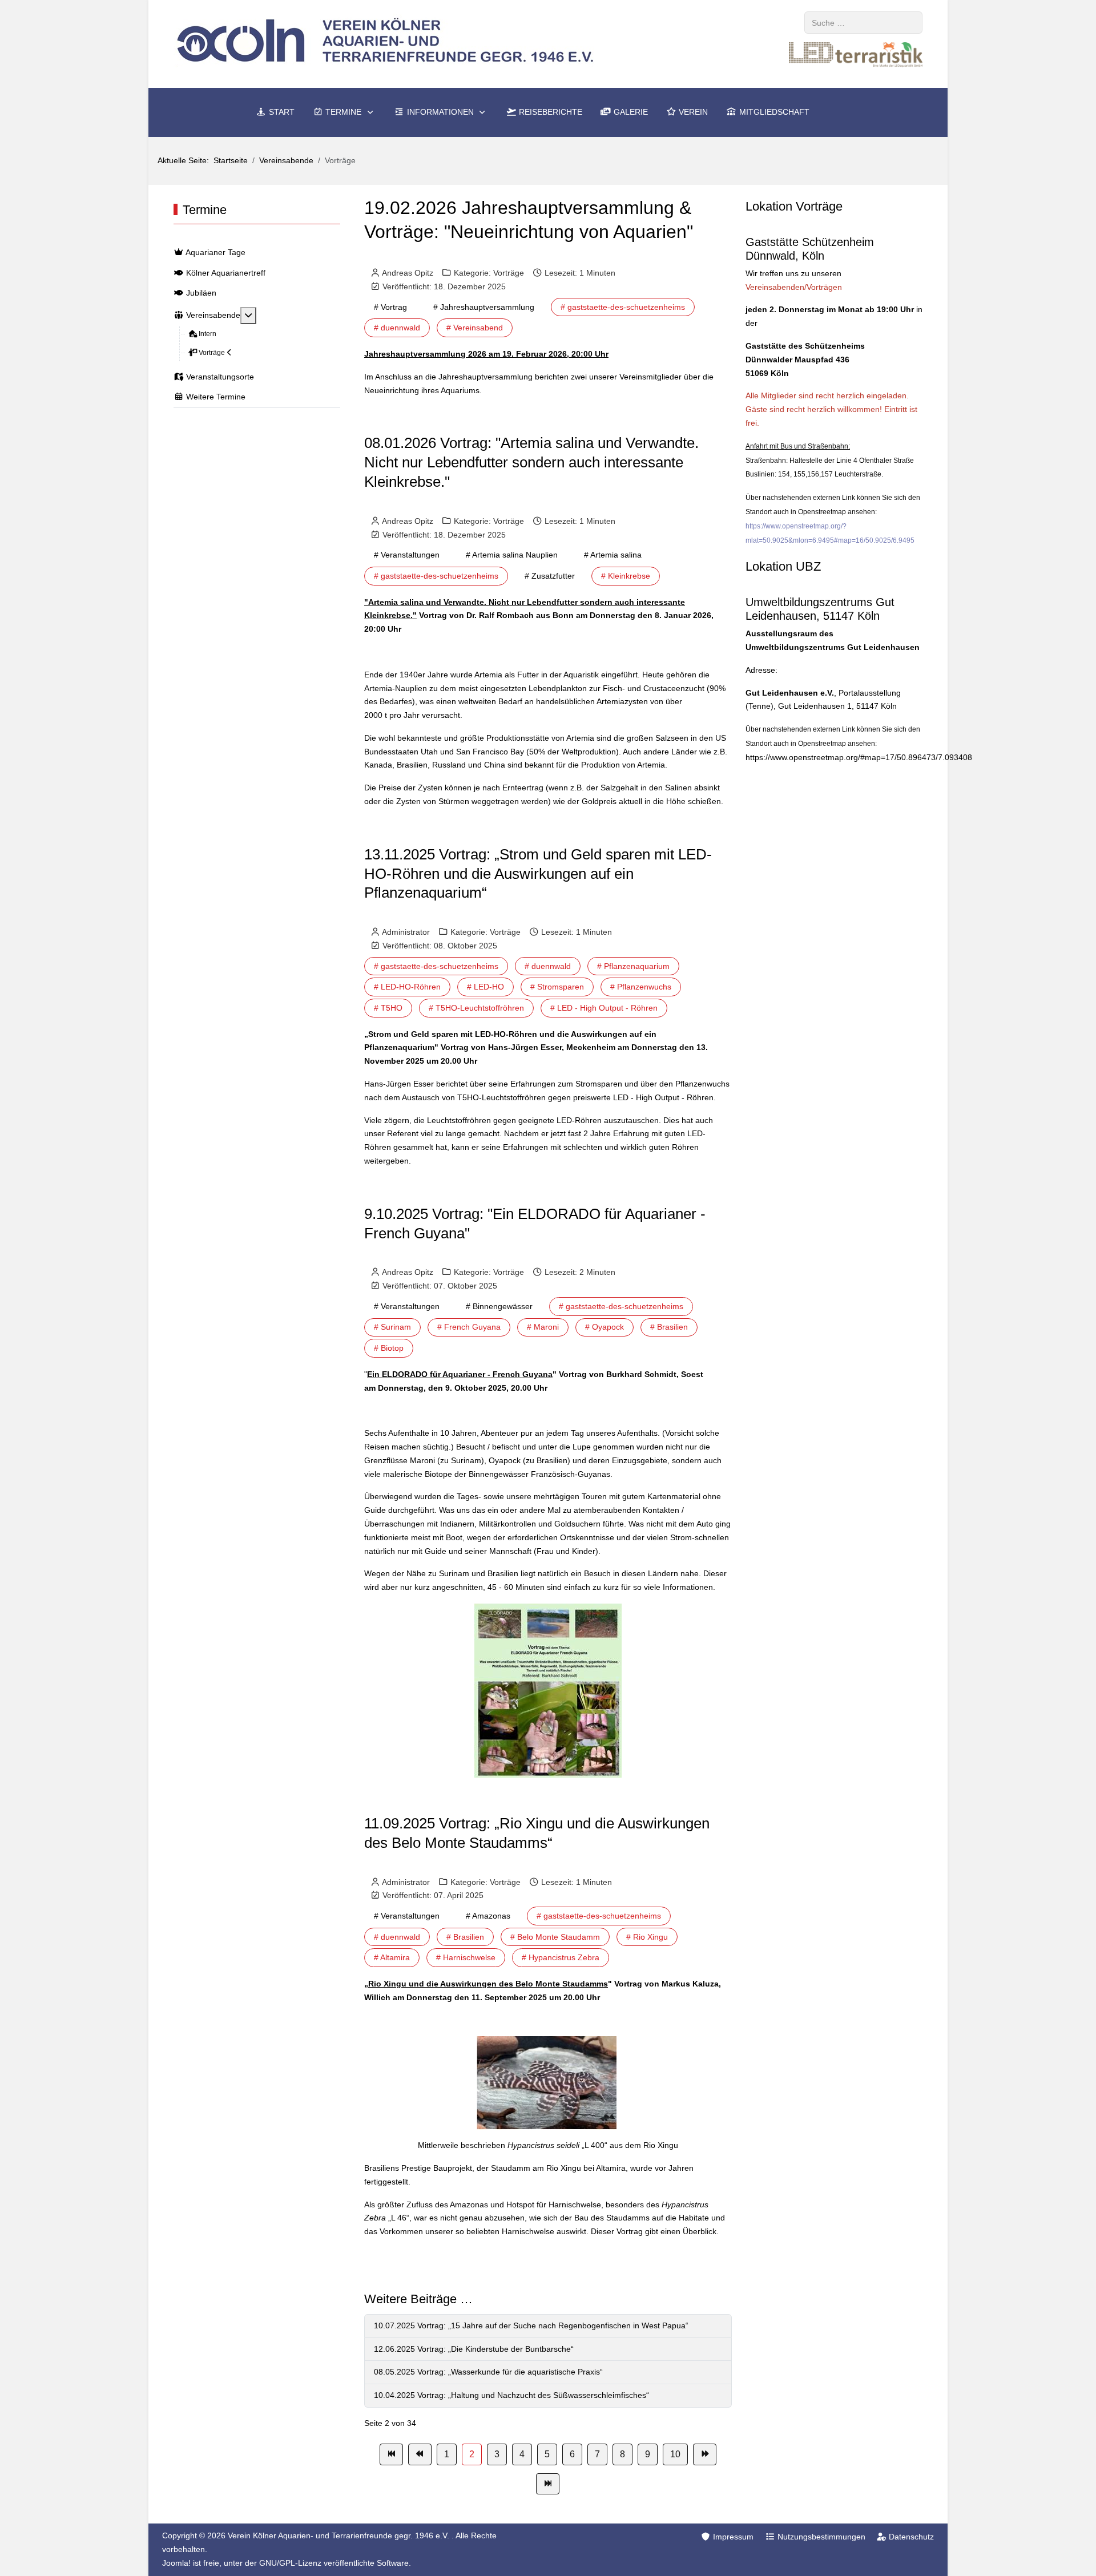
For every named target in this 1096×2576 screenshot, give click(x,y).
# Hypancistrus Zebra (561, 1957)
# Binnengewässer (499, 1306)
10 (675, 2454)
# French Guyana (469, 1327)
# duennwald (397, 328)
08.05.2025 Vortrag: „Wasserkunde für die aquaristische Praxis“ (488, 2372)
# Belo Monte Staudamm (555, 1937)
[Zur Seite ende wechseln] (548, 2484)
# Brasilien (669, 1327)
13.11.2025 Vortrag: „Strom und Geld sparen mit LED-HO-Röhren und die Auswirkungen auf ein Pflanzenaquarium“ (538, 874)
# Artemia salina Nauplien (512, 555)
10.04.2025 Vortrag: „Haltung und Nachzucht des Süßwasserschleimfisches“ (511, 2395)
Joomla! (176, 2563)
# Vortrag (390, 307)
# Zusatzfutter (550, 576)
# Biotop (389, 1348)
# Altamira (392, 1957)
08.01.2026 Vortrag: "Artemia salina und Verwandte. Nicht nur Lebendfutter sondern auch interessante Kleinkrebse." (531, 462)
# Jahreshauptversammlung (484, 307)
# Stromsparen (557, 987)
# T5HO (388, 1008)
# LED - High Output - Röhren (604, 1008)
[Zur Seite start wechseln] (391, 2454)
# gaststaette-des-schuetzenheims (623, 307)
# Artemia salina (613, 555)
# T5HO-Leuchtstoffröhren (476, 1008)
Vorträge (509, 273)
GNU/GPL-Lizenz (290, 2563)
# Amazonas (488, 1916)
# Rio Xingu (647, 1937)
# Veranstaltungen (407, 555)
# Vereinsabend (475, 328)
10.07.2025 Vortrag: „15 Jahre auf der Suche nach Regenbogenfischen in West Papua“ (531, 2325)
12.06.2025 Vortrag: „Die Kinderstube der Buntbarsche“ (474, 2349)
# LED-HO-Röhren (407, 987)
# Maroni (543, 1327)
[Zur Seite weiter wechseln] (705, 2454)
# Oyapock (605, 1327)
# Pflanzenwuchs (641, 987)
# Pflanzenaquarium (633, 966)
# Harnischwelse (466, 1957)
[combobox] (863, 23)
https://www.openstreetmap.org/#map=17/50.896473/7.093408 (859, 757)
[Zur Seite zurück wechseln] (420, 2454)
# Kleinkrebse (626, 576)
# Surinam (392, 1327)
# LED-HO (485, 987)
